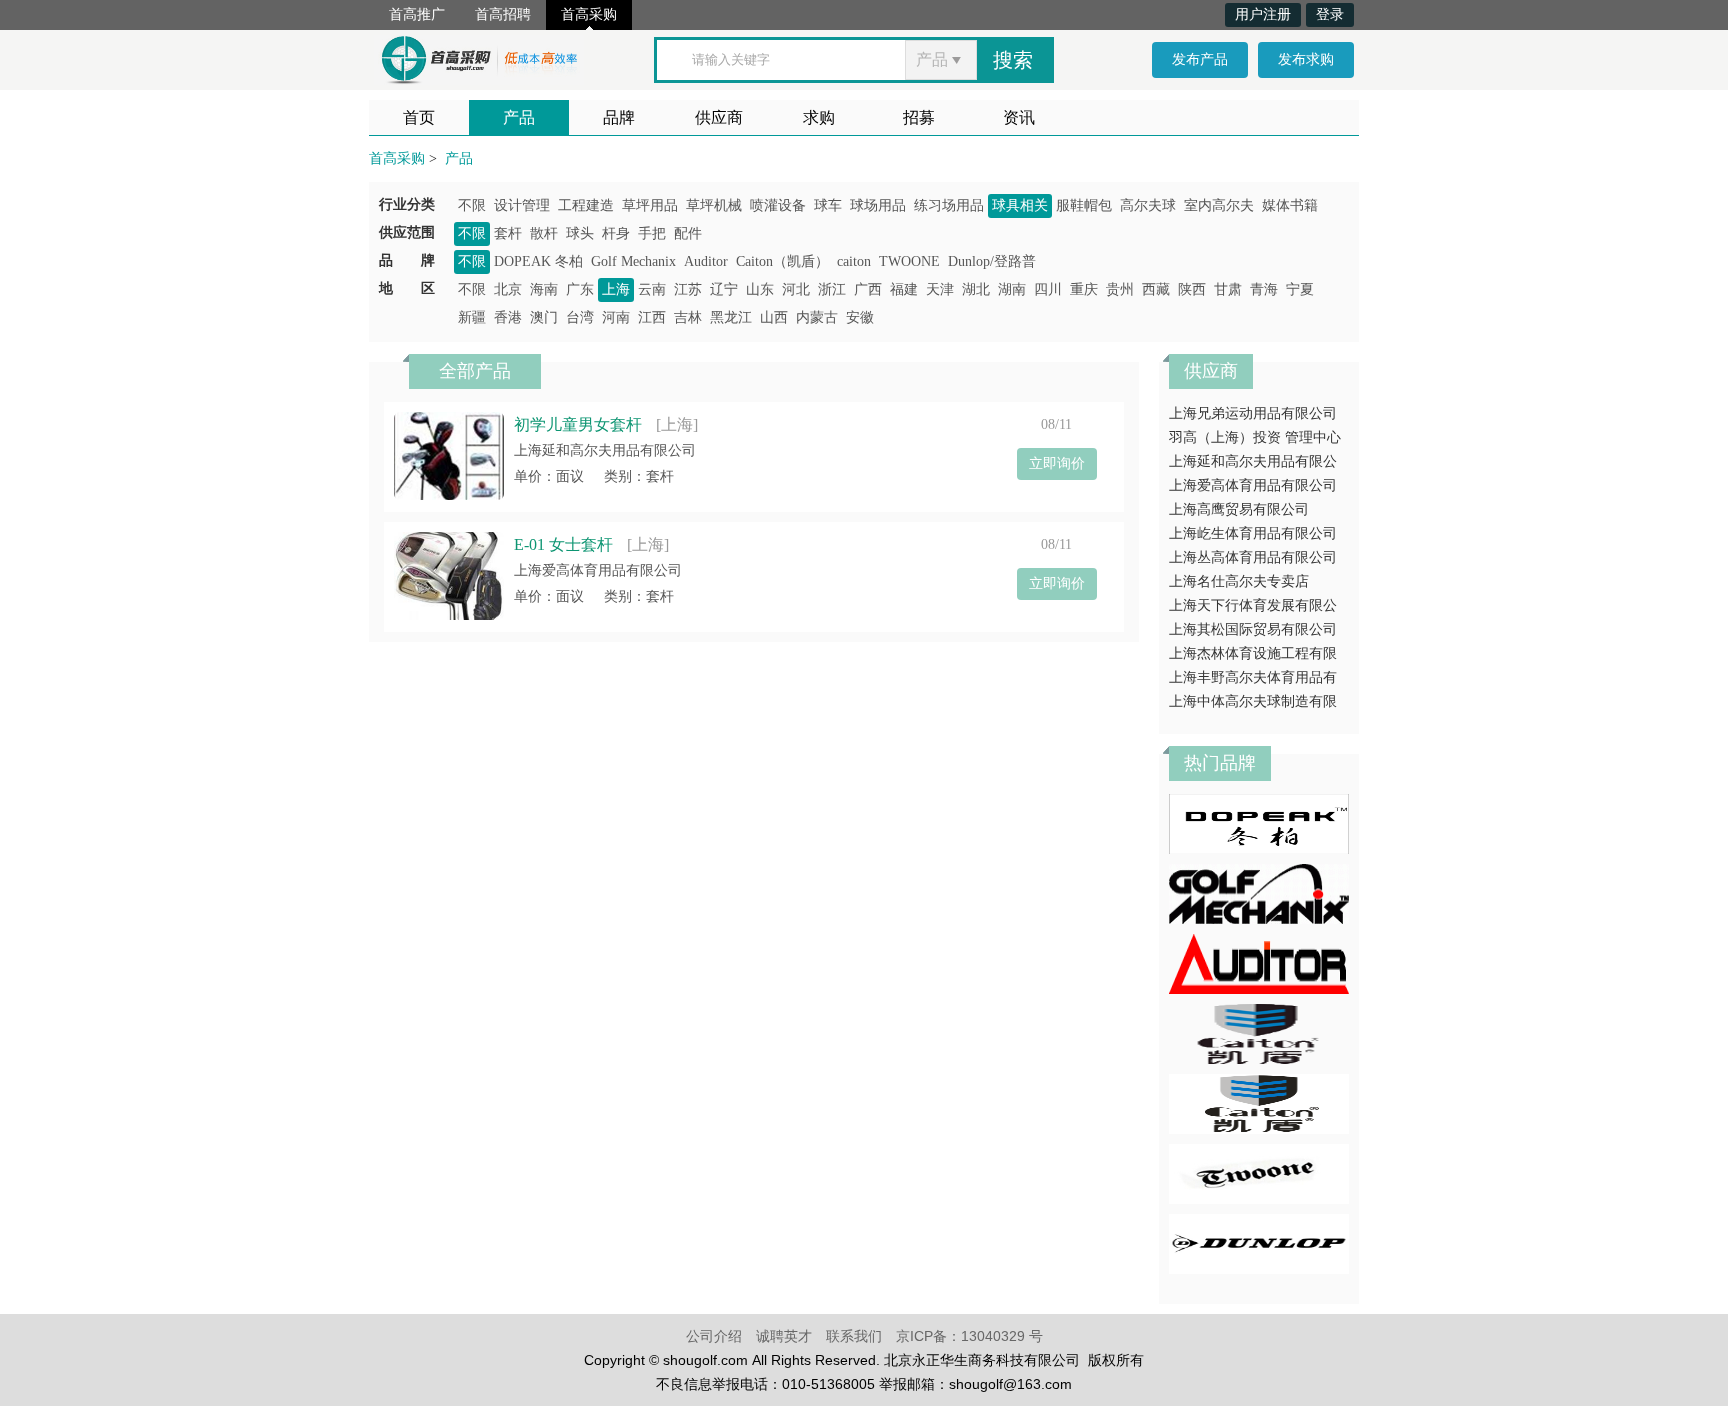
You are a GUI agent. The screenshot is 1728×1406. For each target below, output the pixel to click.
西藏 (1156, 289)
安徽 (860, 317)
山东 (760, 289)
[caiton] (1259, 1102)
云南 (652, 289)
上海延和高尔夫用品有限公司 (605, 450)
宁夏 (1300, 289)
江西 (652, 317)
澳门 (544, 317)
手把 (652, 233)
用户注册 (1263, 14)
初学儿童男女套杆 (578, 424)
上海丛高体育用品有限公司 (1253, 557)
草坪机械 (714, 205)
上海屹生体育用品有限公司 (1253, 533)
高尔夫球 (1148, 205)
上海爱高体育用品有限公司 (598, 570)
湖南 (1012, 289)
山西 (774, 317)
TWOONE (909, 261)
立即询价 (1057, 463)
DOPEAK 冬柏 (538, 261)
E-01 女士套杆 (563, 544)
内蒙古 (817, 317)
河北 (796, 289)
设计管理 (522, 205)
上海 (616, 289)
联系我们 (854, 1336)
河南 (616, 317)
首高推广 (417, 14)
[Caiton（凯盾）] (1259, 1032)
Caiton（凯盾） (782, 261)
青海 (1264, 289)
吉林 (688, 317)
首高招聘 (503, 14)
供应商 (719, 117)
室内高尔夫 (1219, 205)
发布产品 (1200, 59)
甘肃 (1228, 289)
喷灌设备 (778, 205)
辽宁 (724, 289)
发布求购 (1306, 59)
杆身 (616, 233)
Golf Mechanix (633, 261)
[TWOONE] (1259, 1172)
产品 (519, 117)
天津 (940, 289)
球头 (580, 233)
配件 (688, 233)
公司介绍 (714, 1336)
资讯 (1019, 117)
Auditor (706, 261)
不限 (472, 205)
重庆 (1084, 289)
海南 (544, 289)
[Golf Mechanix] (1259, 892)
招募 (919, 117)
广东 (580, 289)
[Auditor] (1259, 962)
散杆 (544, 233)
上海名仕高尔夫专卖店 (1239, 581)
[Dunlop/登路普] (1259, 1242)
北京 (508, 289)
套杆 (508, 233)
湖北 (976, 289)
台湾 (580, 317)
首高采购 (589, 14)
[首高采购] (479, 56)
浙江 (832, 289)
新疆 (472, 317)
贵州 (1120, 289)
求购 (819, 117)
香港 (508, 317)
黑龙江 (731, 317)
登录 (1330, 14)
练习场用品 (949, 205)
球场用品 (878, 205)
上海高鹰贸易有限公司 (1239, 509)
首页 (419, 117)
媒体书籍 (1290, 205)
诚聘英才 (784, 1336)
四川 (1048, 289)
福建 (904, 289)
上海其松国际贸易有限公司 (1253, 629)
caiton (854, 261)
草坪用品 (650, 205)
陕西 (1192, 289)
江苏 (688, 289)
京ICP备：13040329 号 (969, 1336)
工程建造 (586, 205)
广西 (868, 289)
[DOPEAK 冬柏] (1259, 822)
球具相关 (1020, 205)
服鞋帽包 (1084, 205)
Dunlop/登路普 (992, 261)
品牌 (619, 117)
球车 (828, 205)
